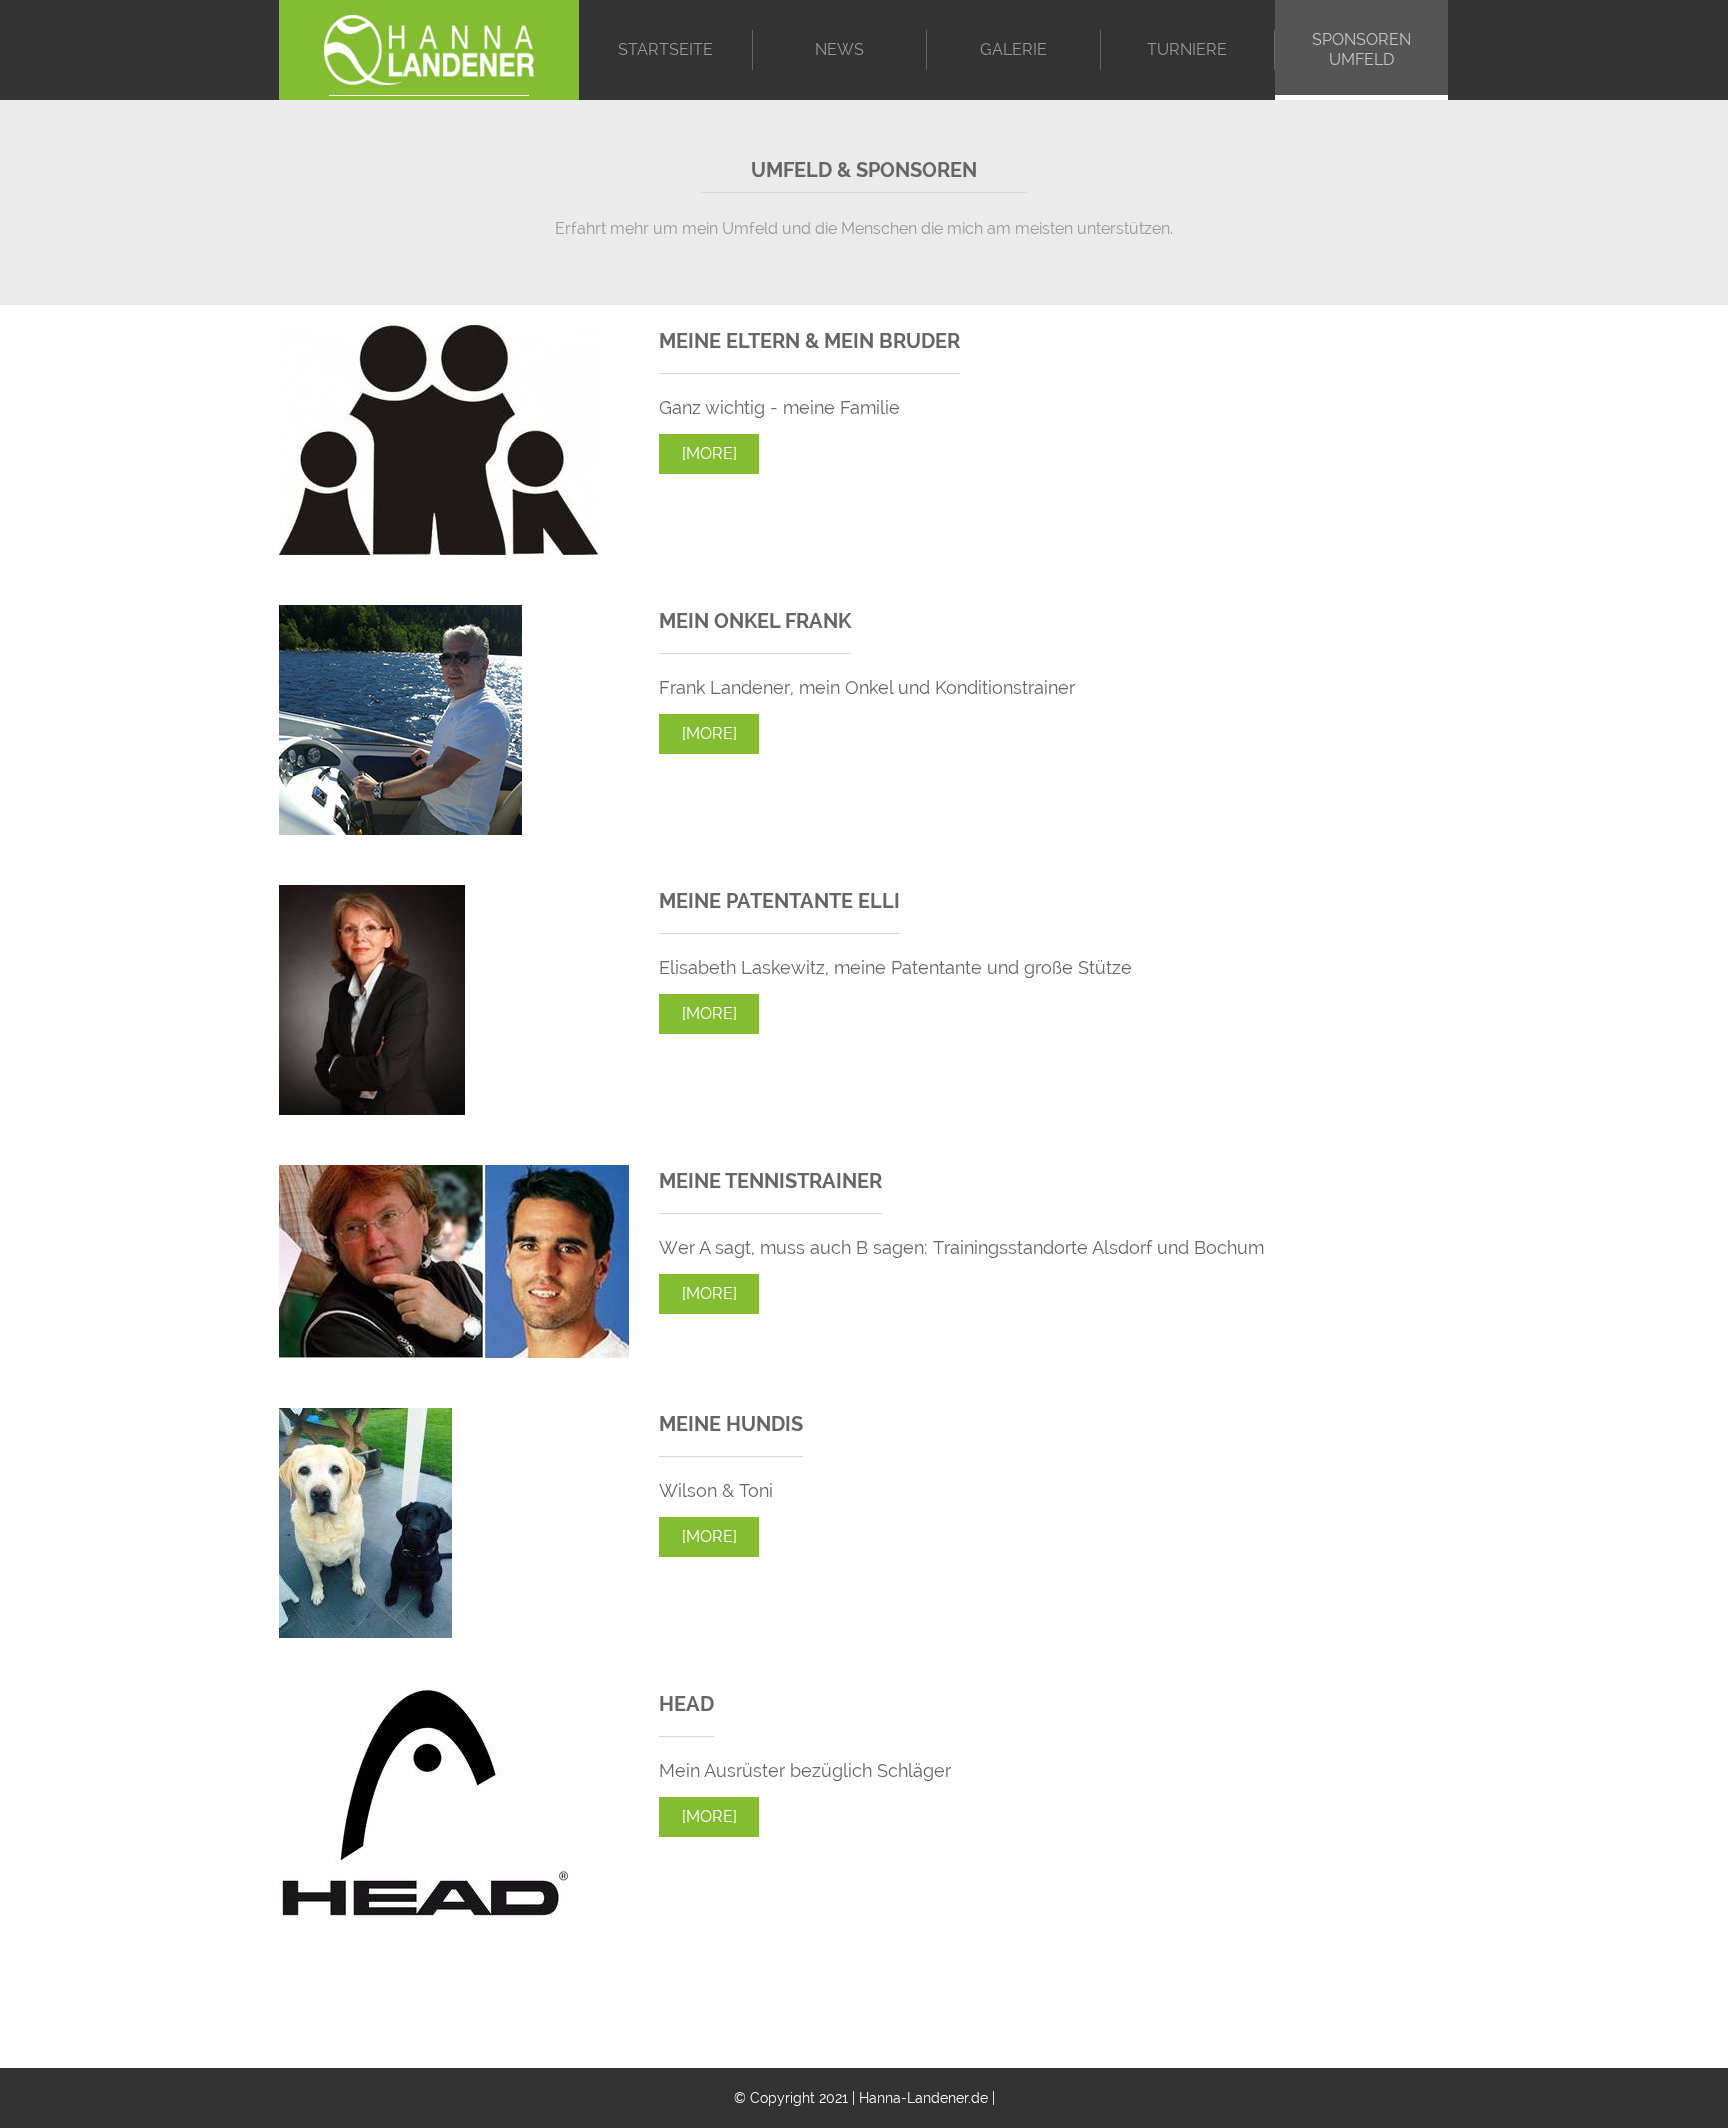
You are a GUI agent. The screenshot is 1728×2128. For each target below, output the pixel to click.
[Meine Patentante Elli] (372, 1108)
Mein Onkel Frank (755, 621)
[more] (709, 453)
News (839, 49)
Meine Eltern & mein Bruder (809, 341)
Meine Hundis (731, 1424)
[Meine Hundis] (365, 1631)
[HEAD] (425, 1911)
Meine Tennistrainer (770, 1181)
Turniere (1187, 49)
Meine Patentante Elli (779, 901)
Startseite (665, 49)
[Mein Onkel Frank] (400, 828)
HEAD (686, 1704)
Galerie (1013, 49)
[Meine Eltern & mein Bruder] (438, 548)
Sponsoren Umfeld (1361, 49)
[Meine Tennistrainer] (454, 1351)
